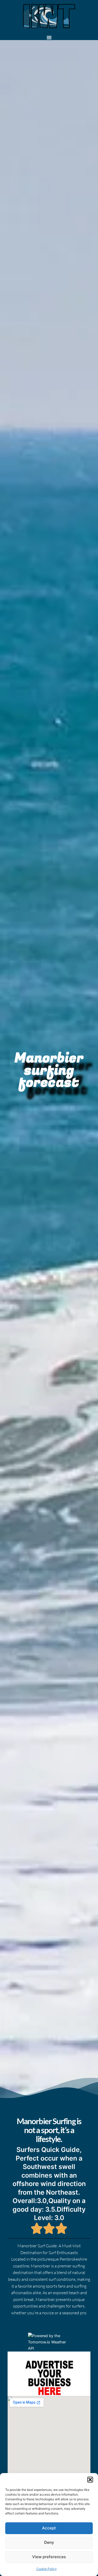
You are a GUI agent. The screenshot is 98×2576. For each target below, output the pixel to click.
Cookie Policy (47, 2569)
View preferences (49, 2557)
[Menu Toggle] (49, 37)
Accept (49, 2528)
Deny (49, 2542)
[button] (90, 2480)
